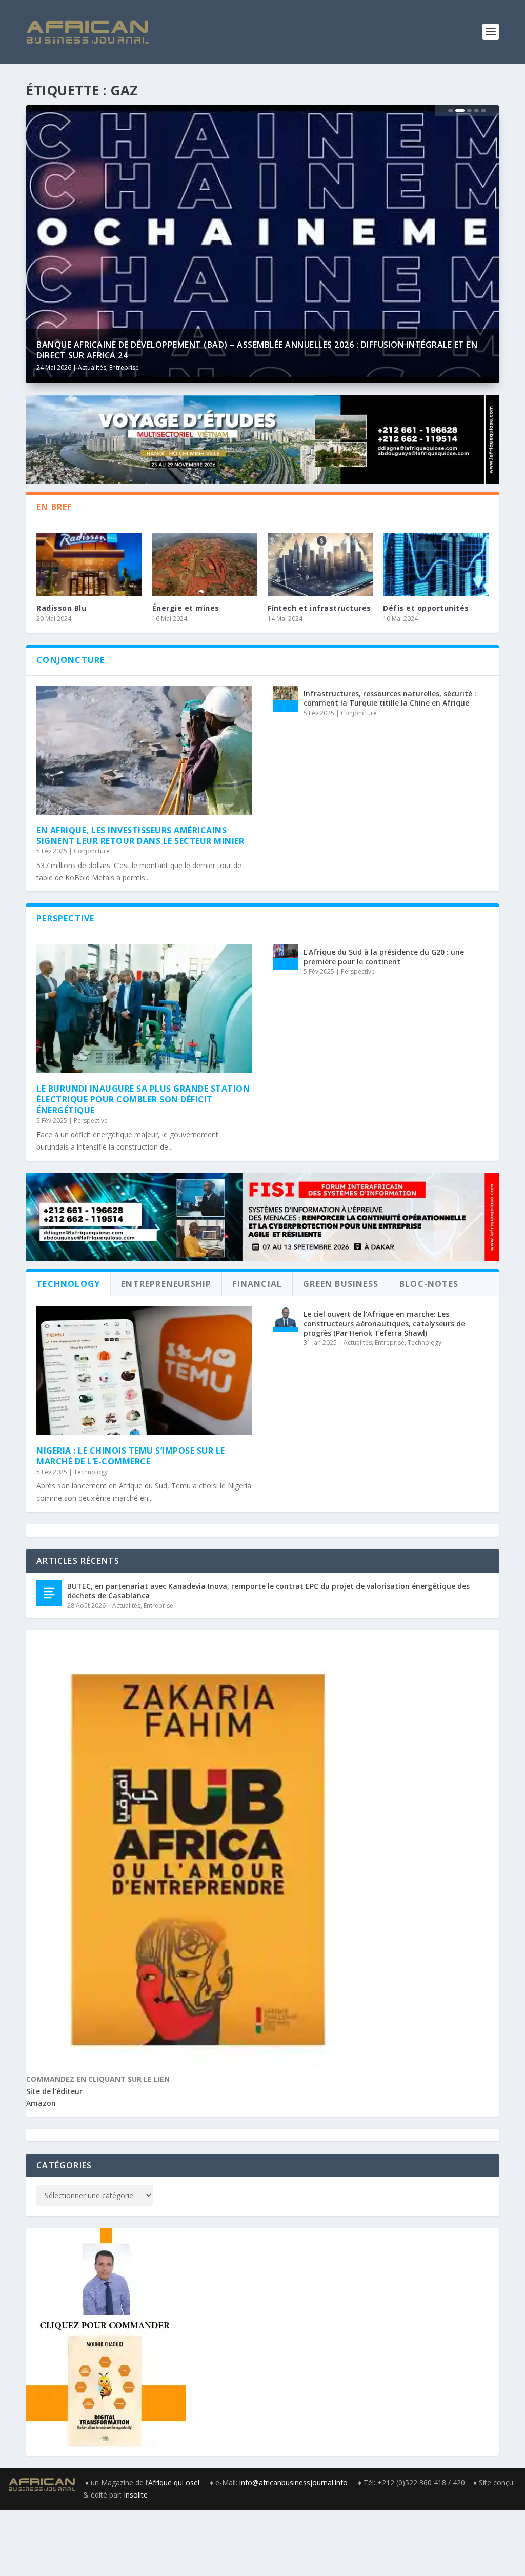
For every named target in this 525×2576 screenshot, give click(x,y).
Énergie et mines (186, 608)
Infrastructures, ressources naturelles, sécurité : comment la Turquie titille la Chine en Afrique (390, 698)
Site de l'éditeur (54, 2091)
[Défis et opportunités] (436, 564)
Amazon (41, 2103)
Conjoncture (92, 851)
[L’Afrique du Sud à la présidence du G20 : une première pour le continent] (286, 957)
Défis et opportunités (426, 608)
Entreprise (124, 367)
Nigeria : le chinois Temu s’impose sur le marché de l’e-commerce (131, 1456)
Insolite (136, 2495)
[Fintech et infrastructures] (320, 564)
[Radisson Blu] (89, 564)
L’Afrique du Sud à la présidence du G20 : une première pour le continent (384, 957)
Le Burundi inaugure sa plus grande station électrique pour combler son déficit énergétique (143, 1099)
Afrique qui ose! (175, 2482)
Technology (91, 1472)
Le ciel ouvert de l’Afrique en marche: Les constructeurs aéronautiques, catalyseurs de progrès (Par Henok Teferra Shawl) (384, 1323)
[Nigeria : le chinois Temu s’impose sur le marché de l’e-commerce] (144, 1371)
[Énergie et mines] (205, 564)
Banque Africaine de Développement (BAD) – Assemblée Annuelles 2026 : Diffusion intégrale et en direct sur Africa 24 (257, 350)
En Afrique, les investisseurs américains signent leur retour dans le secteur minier (140, 836)
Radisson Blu (61, 608)
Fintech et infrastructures (319, 608)
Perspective (91, 1121)
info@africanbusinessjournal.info (294, 2482)
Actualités (92, 367)
